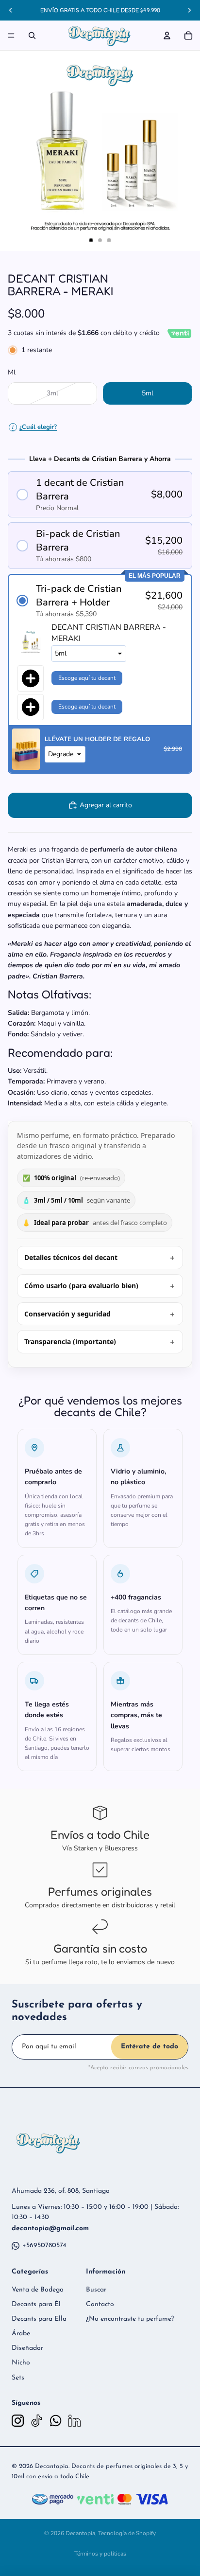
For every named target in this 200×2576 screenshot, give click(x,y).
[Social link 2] (37, 2421)
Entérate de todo (150, 2047)
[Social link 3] (56, 2421)
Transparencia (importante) (70, 1341)
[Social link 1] (18, 2421)
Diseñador (27, 2348)
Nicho (21, 2363)
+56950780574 (44, 2246)
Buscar (96, 2290)
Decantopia (80, 2533)
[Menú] (11, 36)
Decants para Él (36, 2304)
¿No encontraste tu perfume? (130, 2319)
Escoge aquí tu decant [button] (87, 678)
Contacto (100, 2304)
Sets (18, 2378)
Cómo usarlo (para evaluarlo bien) (81, 1286)
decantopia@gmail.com (50, 2229)
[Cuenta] (167, 36)
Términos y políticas (100, 2554)
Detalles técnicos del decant (71, 1257)
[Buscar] (32, 36)
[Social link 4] (75, 2421)
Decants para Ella (39, 2319)
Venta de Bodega (38, 2290)
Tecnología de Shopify (127, 2533)
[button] (100, 495)
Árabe (21, 2334)
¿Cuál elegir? (34, 427)
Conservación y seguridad (67, 1314)
